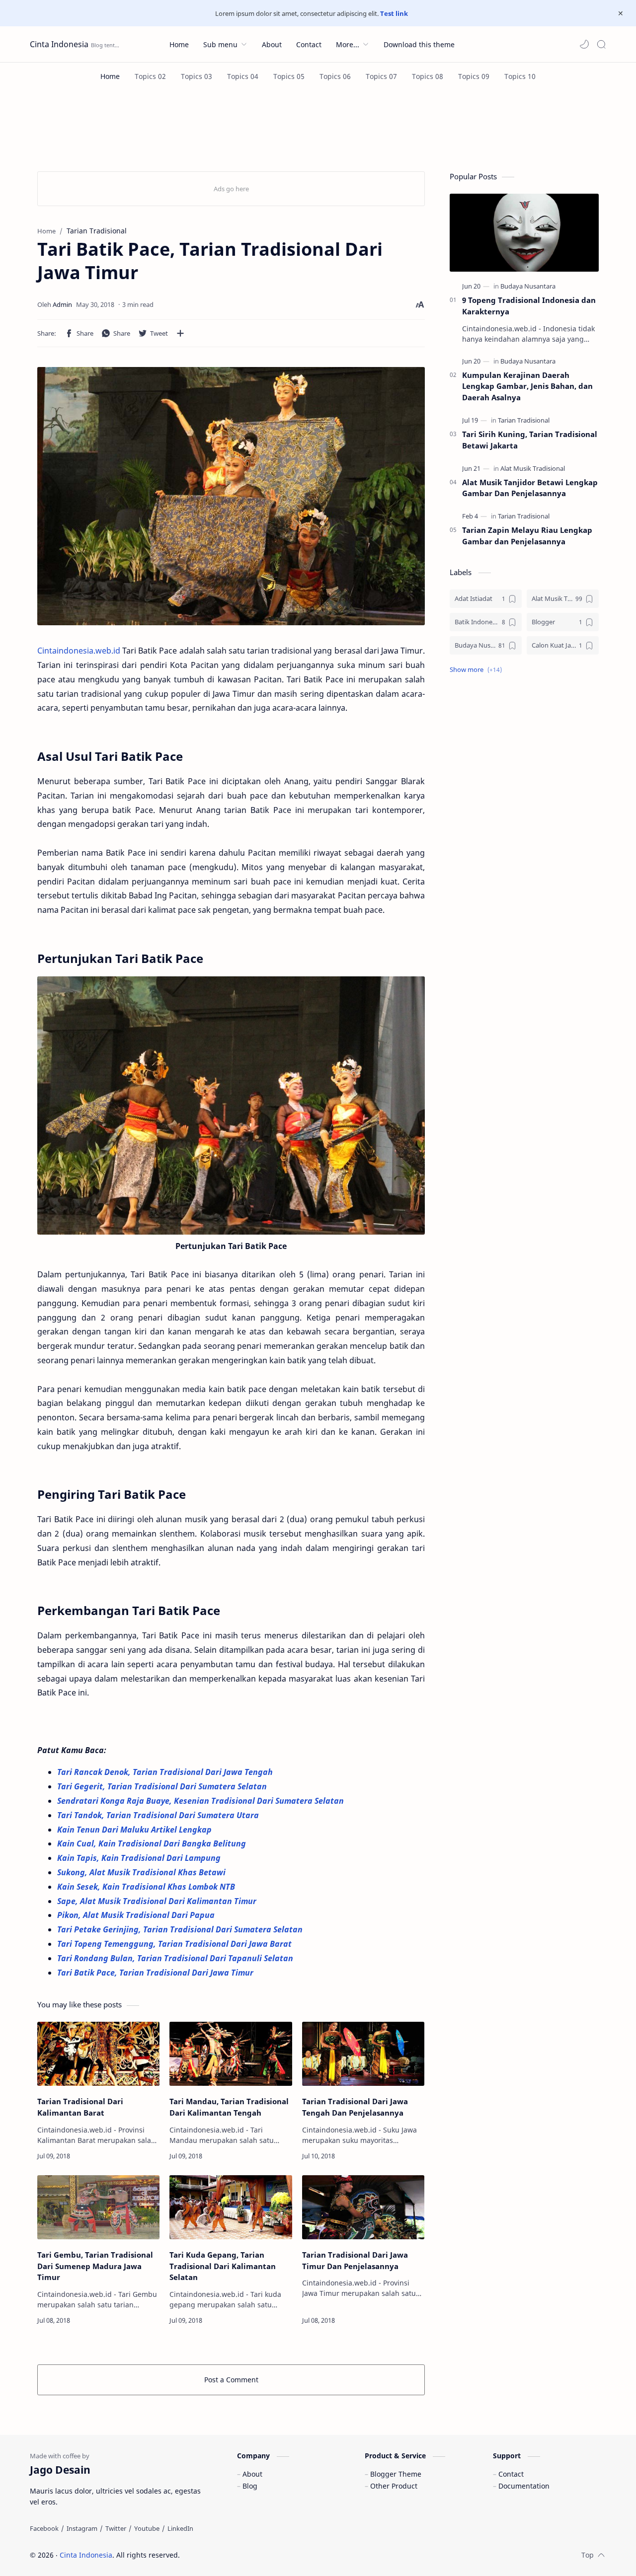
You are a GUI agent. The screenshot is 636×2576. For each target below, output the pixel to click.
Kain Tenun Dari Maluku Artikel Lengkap (135, 1830)
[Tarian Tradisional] (524, 420)
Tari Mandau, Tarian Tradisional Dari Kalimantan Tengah (229, 2107)
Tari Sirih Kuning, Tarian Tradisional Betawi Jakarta (530, 440)
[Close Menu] (621, 13)
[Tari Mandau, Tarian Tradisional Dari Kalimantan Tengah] (231, 2054)
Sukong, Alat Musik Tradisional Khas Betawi (142, 1872)
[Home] (110, 76)
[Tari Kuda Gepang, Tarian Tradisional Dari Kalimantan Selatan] (231, 2207)
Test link (394, 13)
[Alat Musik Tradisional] (533, 468)
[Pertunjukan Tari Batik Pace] (231, 1105)
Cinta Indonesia (59, 44)
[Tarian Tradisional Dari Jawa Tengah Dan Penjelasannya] (363, 2054)
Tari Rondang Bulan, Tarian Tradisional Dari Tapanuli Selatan (176, 1958)
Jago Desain (247, 2555)
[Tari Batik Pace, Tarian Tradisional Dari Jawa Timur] (231, 496)
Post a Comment (231, 2380)
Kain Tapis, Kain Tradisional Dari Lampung (140, 1858)
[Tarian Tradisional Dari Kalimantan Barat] (98, 2054)
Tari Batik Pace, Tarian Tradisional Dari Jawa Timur (155, 1973)
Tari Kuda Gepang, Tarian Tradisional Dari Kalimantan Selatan (223, 2266)
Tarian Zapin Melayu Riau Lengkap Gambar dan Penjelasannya (527, 536)
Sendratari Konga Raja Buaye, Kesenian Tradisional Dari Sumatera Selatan (201, 1801)
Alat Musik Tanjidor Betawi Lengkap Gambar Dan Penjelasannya (530, 488)
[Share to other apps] (180, 333)
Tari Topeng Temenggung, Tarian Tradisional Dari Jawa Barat (175, 1944)
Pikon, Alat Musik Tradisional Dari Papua (137, 1915)
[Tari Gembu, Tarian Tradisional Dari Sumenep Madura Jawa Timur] (98, 2207)
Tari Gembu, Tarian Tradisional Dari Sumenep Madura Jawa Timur (95, 2266)
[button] (584, 44)
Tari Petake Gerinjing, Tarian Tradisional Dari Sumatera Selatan (181, 1929)
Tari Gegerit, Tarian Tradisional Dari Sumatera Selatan (163, 1786)
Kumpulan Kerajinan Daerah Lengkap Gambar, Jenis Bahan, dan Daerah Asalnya (527, 386)
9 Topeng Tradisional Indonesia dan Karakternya (529, 306)
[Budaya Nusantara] (528, 286)
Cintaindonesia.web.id (79, 651)
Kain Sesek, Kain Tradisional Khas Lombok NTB (147, 1887)
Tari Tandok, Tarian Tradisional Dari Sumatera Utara (159, 1815)
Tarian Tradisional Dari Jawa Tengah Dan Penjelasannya (355, 2107)
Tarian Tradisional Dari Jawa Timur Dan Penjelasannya (355, 2260)
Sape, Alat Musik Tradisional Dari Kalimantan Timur (158, 1901)
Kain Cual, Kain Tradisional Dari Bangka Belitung (153, 1843)
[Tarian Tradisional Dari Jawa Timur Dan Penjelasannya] (363, 2207)
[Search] (601, 44)
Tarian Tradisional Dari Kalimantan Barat (80, 2107)
